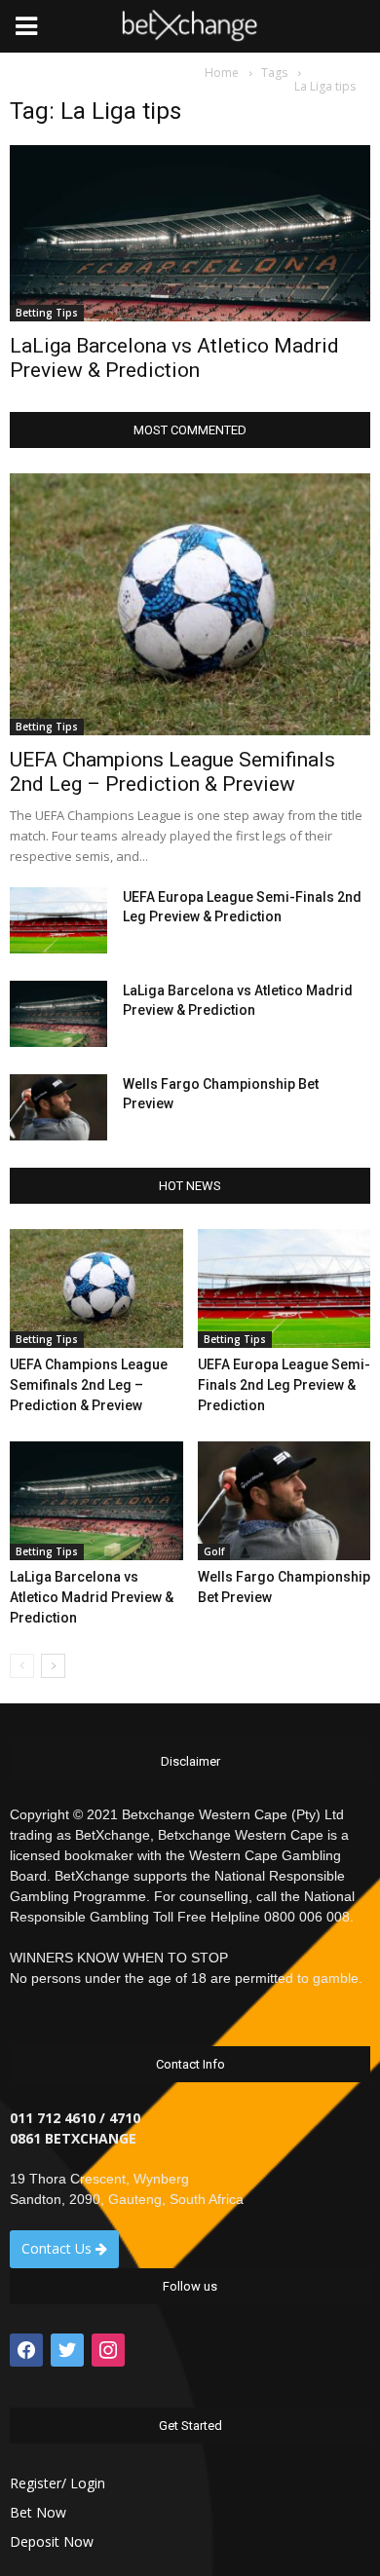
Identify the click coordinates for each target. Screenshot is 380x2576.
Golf (214, 1551)
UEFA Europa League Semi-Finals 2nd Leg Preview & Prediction (284, 1385)
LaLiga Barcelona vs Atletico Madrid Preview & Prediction (174, 358)
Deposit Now (52, 2541)
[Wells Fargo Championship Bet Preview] (58, 1108)
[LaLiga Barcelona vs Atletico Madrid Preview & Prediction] (190, 233)
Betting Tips (47, 313)
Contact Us (58, 2248)
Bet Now (38, 2512)
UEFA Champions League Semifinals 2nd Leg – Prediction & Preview (172, 772)
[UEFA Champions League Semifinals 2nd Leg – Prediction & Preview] (190, 604)
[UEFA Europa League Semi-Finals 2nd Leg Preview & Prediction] (58, 921)
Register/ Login (57, 2483)
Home (222, 73)
